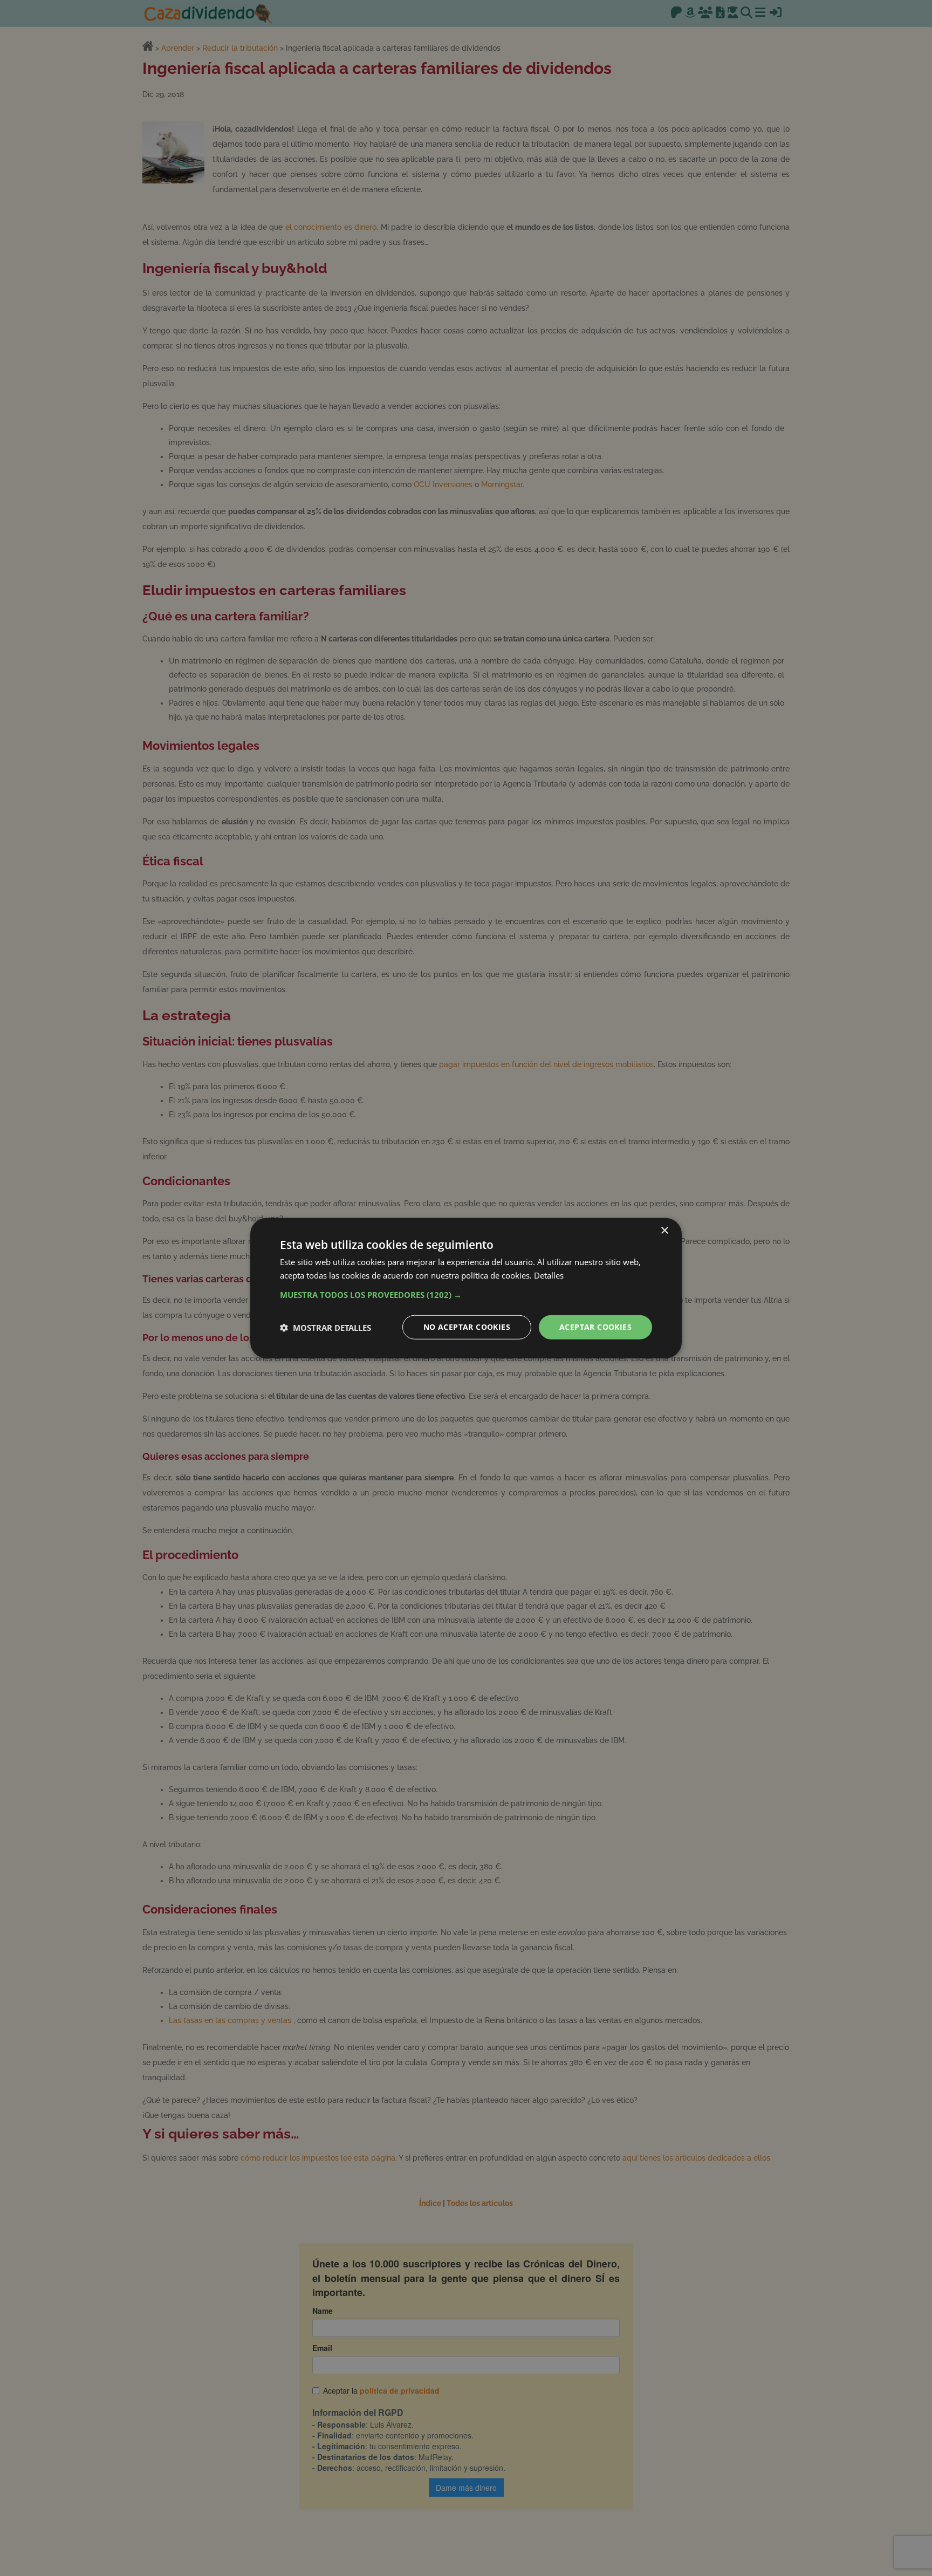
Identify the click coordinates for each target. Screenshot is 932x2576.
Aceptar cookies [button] (595, 1327)
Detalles (549, 1275)
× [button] (664, 1230)
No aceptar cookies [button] (467, 1327)
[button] (466, 1295)
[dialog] (466, 1288)
